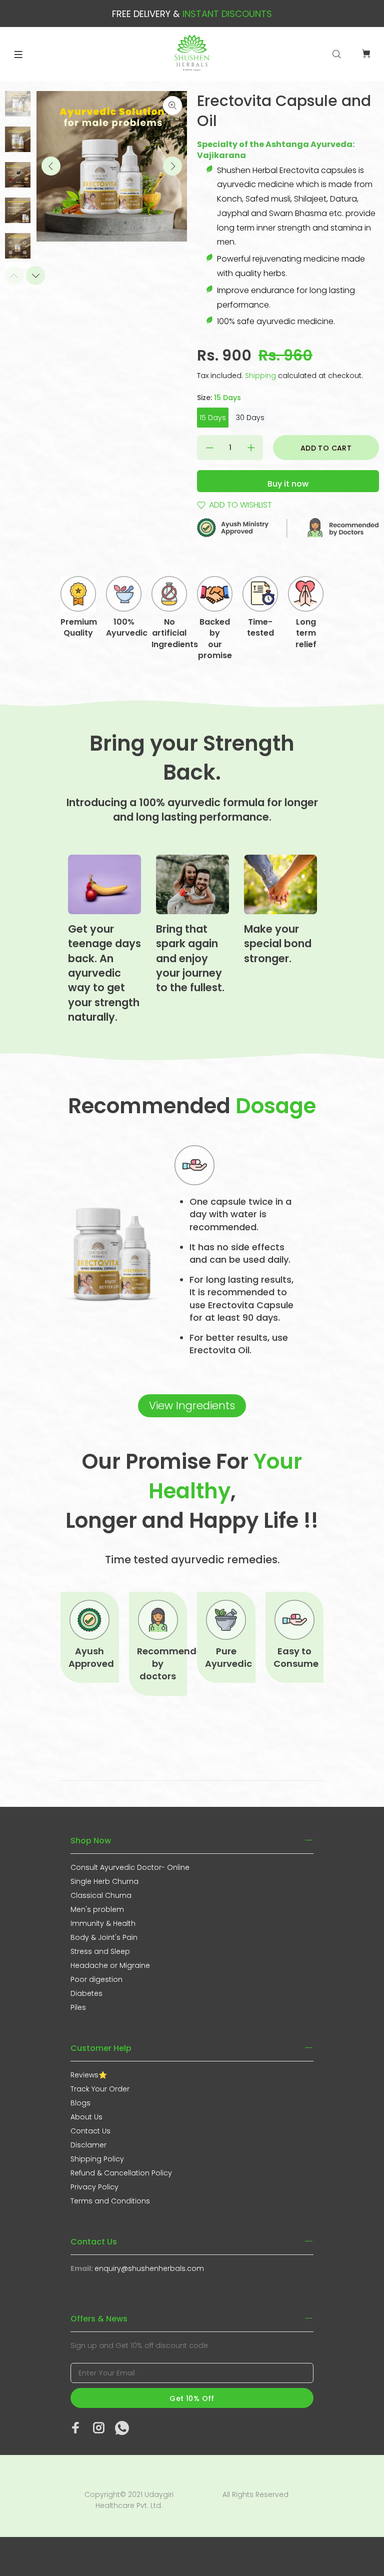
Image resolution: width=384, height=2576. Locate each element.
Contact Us (90, 2131)
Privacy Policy (94, 2187)
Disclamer (88, 2145)
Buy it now (288, 484)
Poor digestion (96, 1979)
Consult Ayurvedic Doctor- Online (130, 1867)
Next (172, 166)
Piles (78, 2007)
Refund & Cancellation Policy (121, 2173)
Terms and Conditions (110, 2201)
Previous (51, 166)
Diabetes (86, 1993)
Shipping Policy (97, 2159)
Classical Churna (101, 1895)
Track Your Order (100, 2089)
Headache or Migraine (110, 1965)
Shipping (260, 376)
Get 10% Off (192, 2398)
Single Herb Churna (104, 1881)
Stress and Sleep (100, 1951)
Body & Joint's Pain (104, 1937)
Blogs (80, 2103)
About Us (86, 2117)
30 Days (250, 418)
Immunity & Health (103, 1923)
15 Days (213, 418)
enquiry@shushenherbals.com (149, 2268)
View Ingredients (192, 1406)
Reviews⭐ (89, 2075)
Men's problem (97, 1909)
